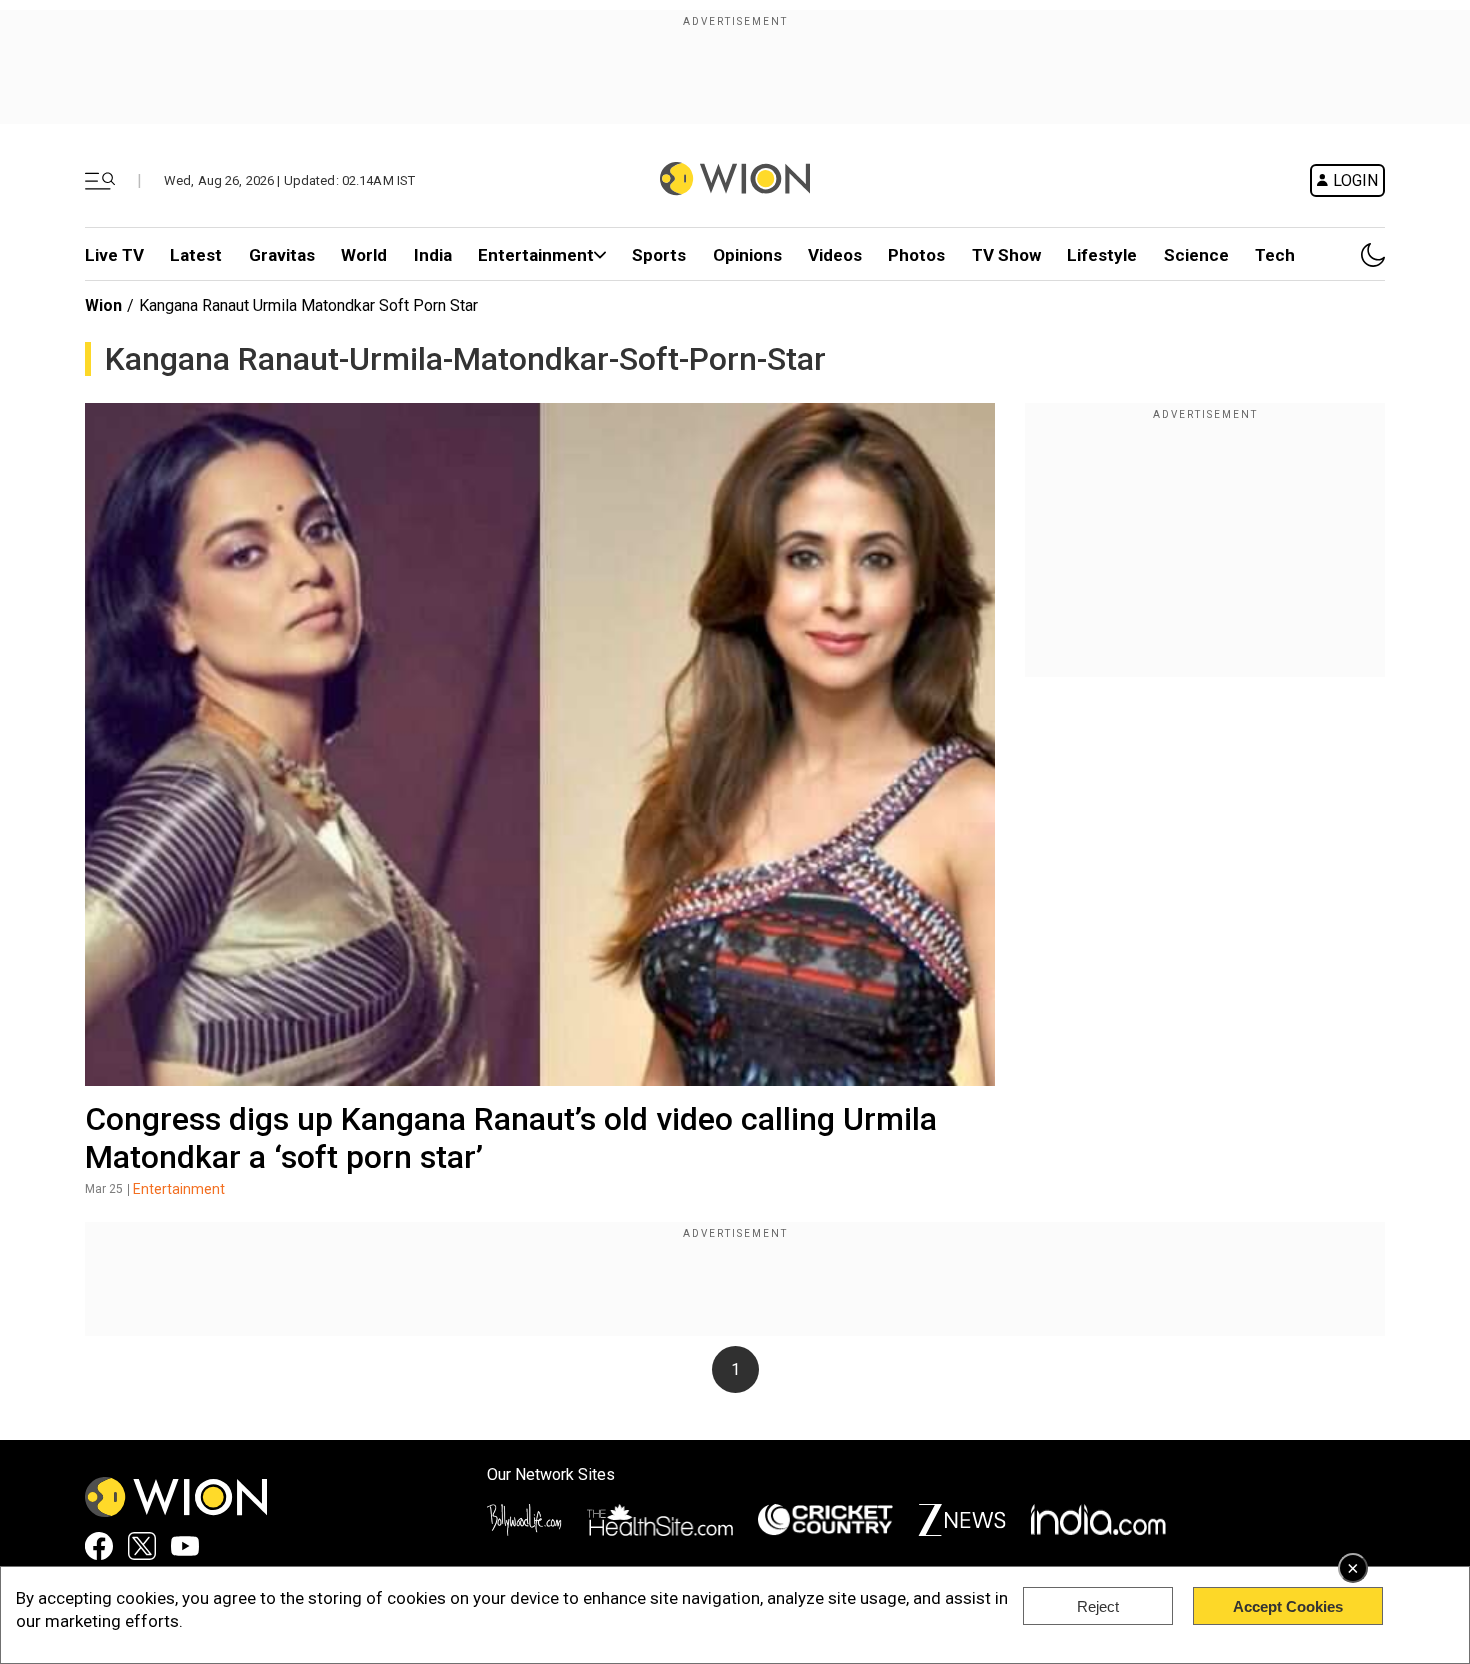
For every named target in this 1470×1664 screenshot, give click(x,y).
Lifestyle (1102, 255)
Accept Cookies (1288, 1606)
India (433, 255)
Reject (1098, 1606)
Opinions (747, 255)
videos (835, 255)
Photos (916, 255)
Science (1196, 255)
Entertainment (536, 255)
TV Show (1006, 255)
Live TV (114, 255)
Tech (1275, 255)
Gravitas (282, 255)
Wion (103, 305)
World (364, 255)
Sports (659, 255)
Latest (196, 255)
